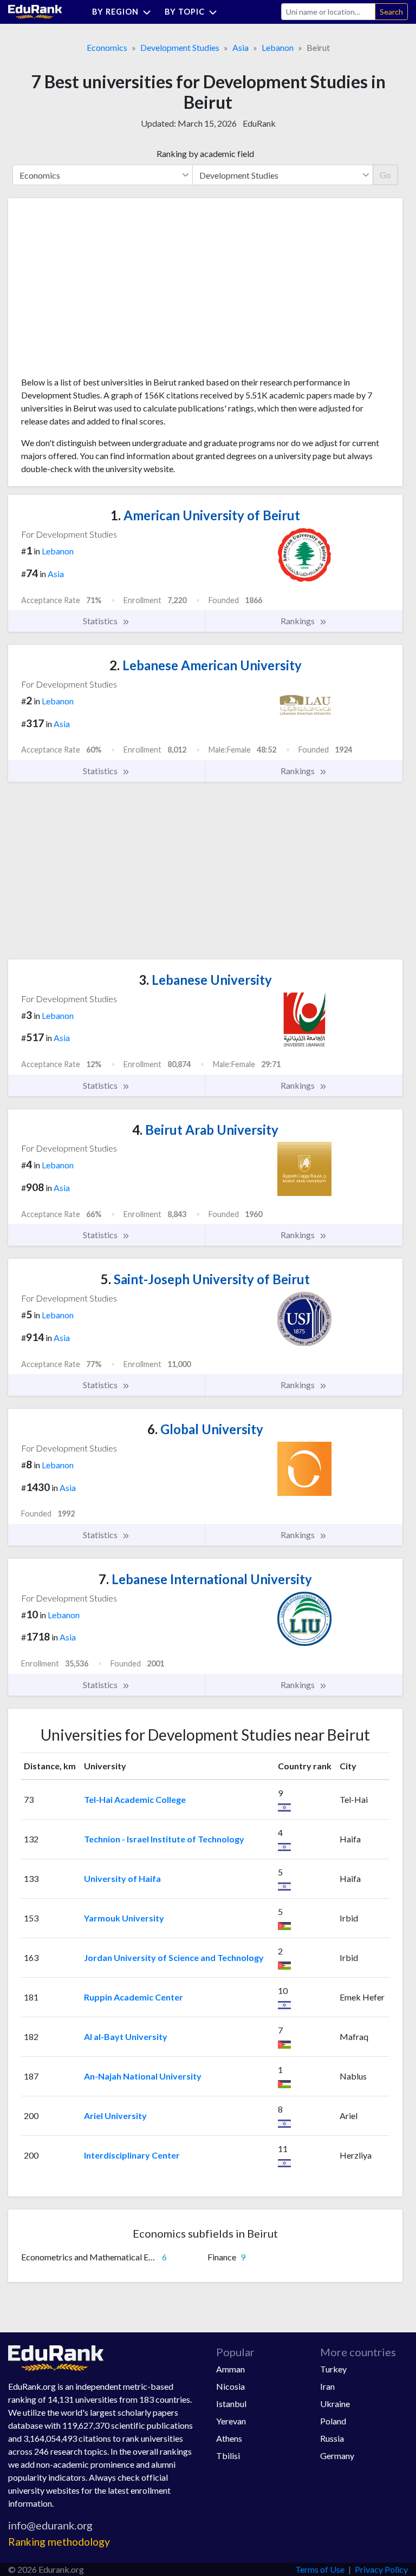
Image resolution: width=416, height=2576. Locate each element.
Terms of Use (320, 2569)
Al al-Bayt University (126, 2036)
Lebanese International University (205, 1579)
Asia (240, 47)
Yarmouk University (124, 1918)
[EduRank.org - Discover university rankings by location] (35, 11)
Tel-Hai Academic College (135, 1799)
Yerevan (231, 2421)
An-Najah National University (143, 2076)
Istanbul (231, 2404)
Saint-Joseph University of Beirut (205, 1279)
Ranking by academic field (205, 153)
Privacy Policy (381, 2569)
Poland (333, 2421)
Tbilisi (228, 2456)
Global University (205, 1429)
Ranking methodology (59, 2542)
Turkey (333, 2369)
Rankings (298, 621)
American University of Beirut (205, 515)
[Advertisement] (102, 291)
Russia (332, 2438)
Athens (229, 2438)
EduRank (259, 123)
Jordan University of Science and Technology (174, 1957)
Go (385, 175)
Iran (327, 2386)
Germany (337, 2456)
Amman (230, 2369)
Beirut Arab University (205, 1130)
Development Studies (180, 47)
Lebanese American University (206, 665)
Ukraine (335, 2404)
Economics (107, 47)
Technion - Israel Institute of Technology (164, 1839)
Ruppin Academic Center (134, 1997)
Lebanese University (205, 980)
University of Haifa (122, 1878)
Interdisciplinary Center (132, 2155)
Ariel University (115, 2116)
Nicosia (230, 2386)
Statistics (101, 621)
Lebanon (278, 47)
